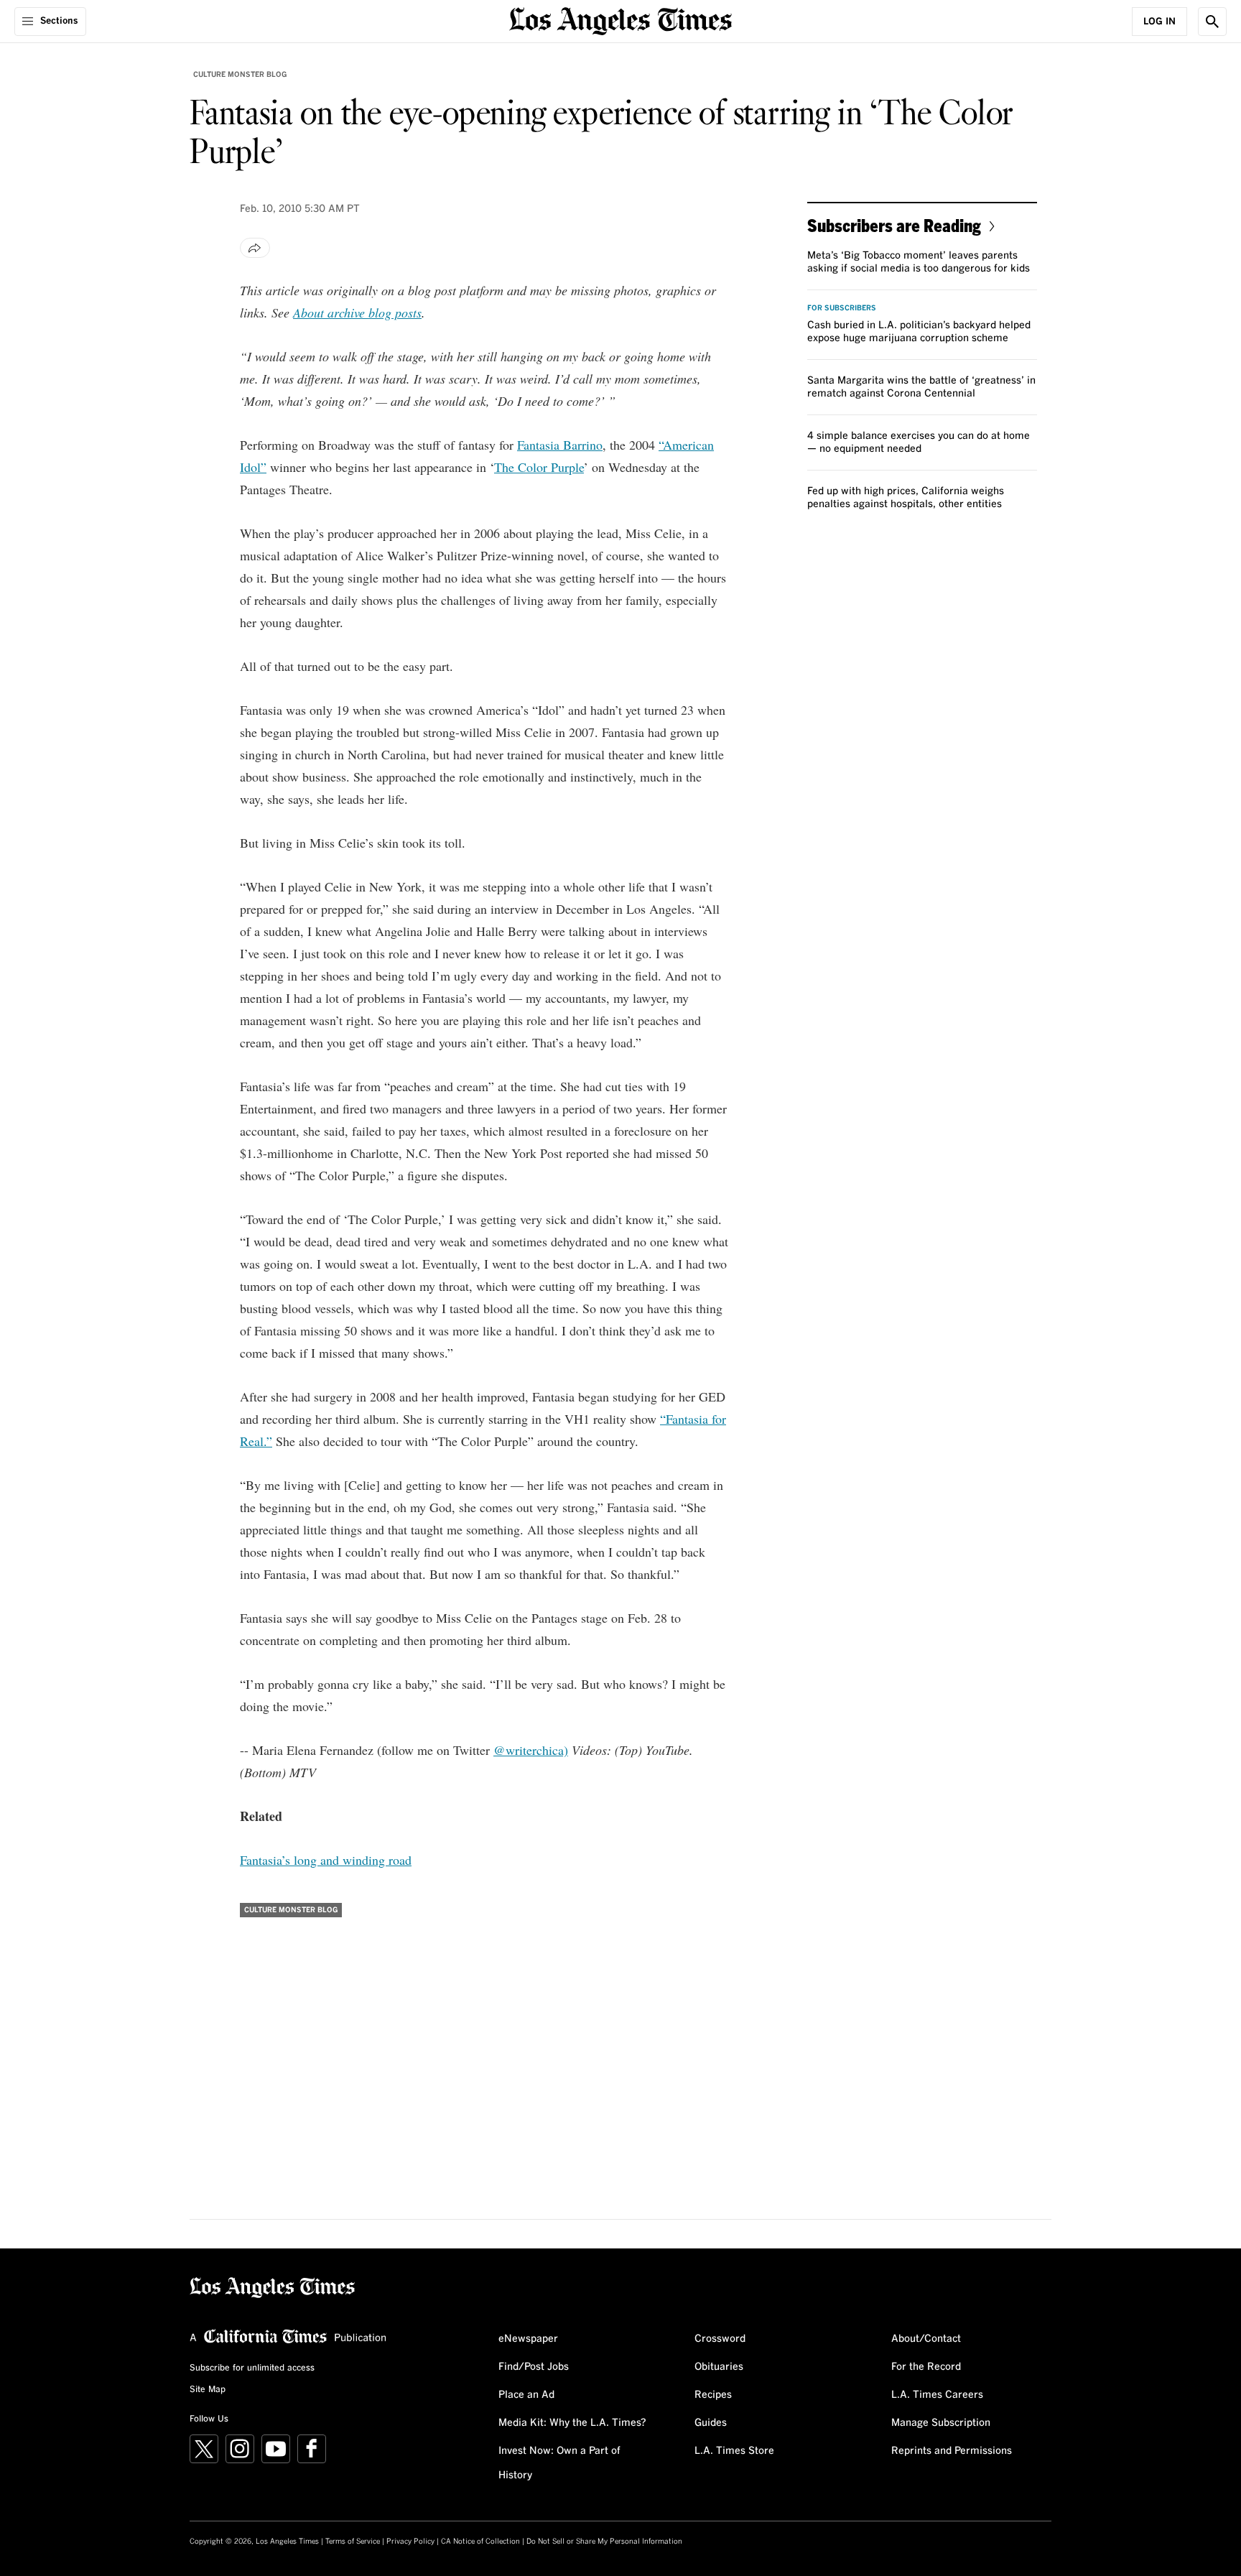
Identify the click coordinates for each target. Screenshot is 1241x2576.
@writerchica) (531, 1750)
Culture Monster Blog (240, 75)
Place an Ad (526, 2395)
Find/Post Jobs (534, 2367)
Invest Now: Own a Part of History (559, 2463)
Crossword (720, 2339)
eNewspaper (528, 2339)
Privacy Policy (410, 2542)
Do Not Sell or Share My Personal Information (604, 2542)
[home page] (620, 20)
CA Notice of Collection (480, 2542)
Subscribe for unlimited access (252, 2368)
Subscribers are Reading (894, 225)
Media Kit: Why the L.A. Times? (572, 2423)
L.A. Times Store (734, 2451)
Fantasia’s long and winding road (326, 1860)
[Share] (255, 248)
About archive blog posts (357, 312)
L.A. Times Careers (937, 2395)
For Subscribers (842, 308)
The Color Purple (539, 467)
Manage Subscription (941, 2423)
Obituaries (719, 2367)
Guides (711, 2423)
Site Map (208, 2390)
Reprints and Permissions (952, 2451)
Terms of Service (353, 2542)
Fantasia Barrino (560, 445)
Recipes (713, 2395)
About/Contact (926, 2339)
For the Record (926, 2367)
